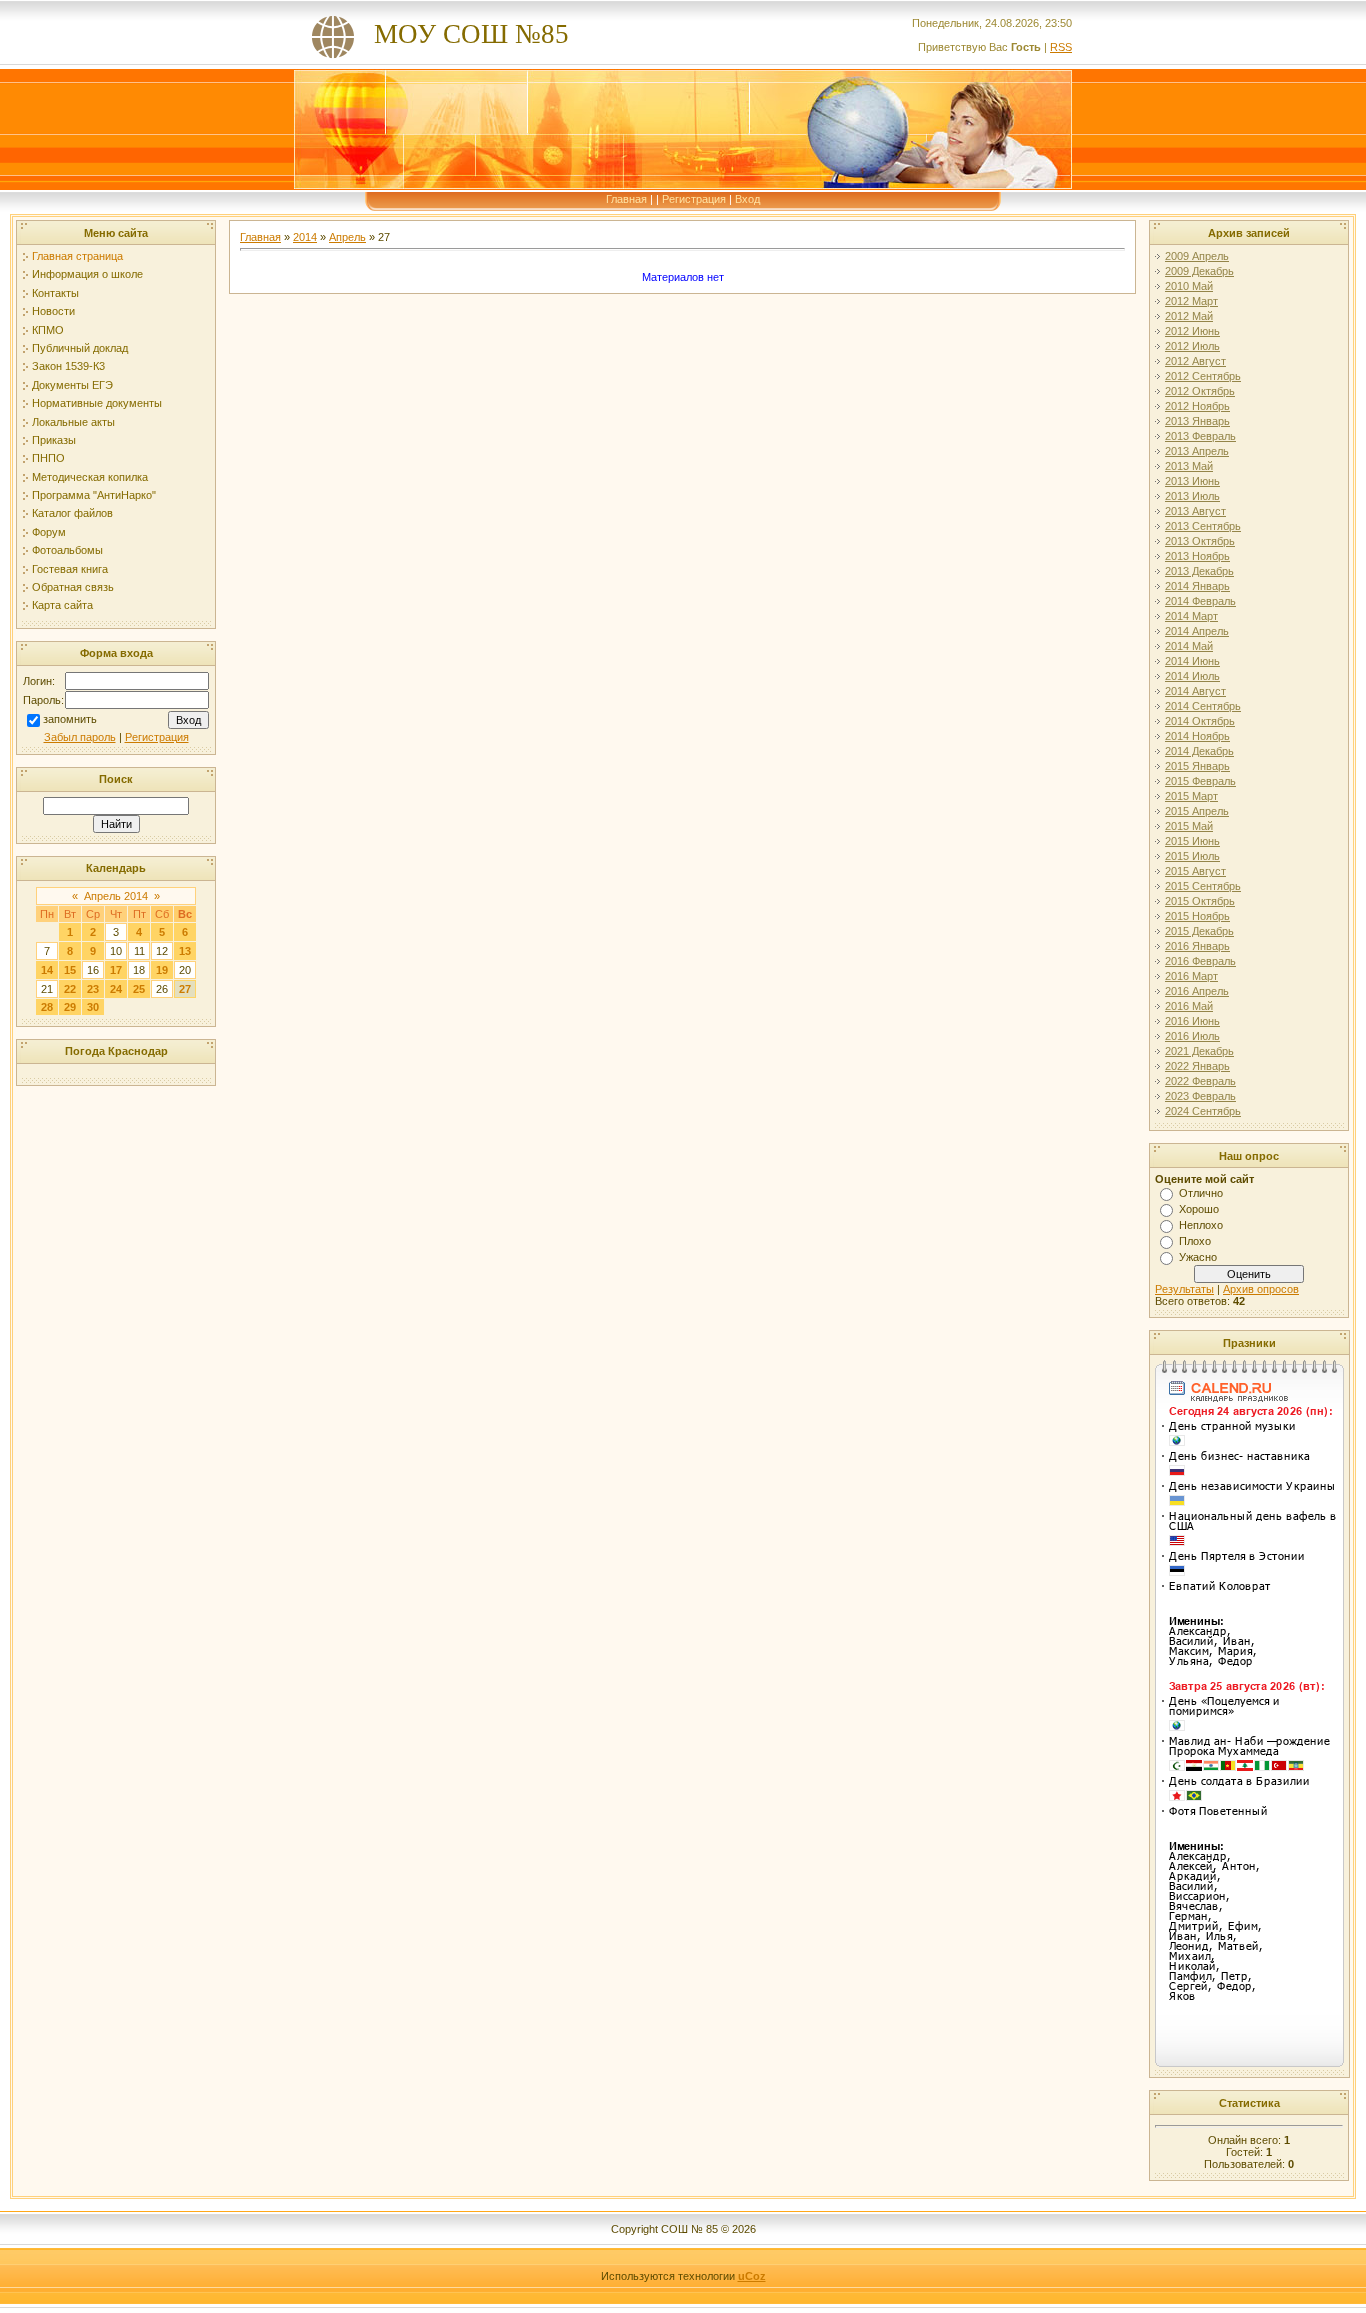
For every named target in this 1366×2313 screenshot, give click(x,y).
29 (70, 1007)
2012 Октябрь (1200, 391)
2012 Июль (1192, 346)
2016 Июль (1192, 1036)
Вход (747, 199)
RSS (1061, 47)
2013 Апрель (1197, 451)
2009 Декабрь (1199, 271)
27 (185, 989)
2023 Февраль (1200, 1096)
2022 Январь (1197, 1066)
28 (47, 1007)
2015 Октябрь (1200, 901)
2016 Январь (1197, 946)
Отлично (1201, 1193)
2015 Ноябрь (1197, 916)
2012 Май (1189, 316)
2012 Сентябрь (1203, 376)
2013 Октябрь (1200, 541)
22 (70, 989)
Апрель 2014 (116, 896)
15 (70, 970)
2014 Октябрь (1200, 721)
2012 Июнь (1192, 331)
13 (185, 951)
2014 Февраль (1200, 601)
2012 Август (1195, 361)
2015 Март (1191, 796)
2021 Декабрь (1199, 1051)
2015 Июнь (1192, 841)
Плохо (1195, 1241)
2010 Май (1189, 286)
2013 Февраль (1200, 436)
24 (116, 989)
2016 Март (1191, 976)
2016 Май (1189, 1006)
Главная (626, 199)
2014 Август (1195, 691)
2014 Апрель (1197, 631)
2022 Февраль (1200, 1081)
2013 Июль (1192, 496)
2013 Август (1195, 511)
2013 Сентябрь (1203, 526)
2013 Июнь (1192, 481)
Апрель (347, 237)
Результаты (1184, 1289)
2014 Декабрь (1199, 751)
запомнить (70, 719)
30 (93, 1007)
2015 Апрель (1197, 811)
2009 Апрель (1197, 256)
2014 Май (1189, 646)
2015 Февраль (1200, 781)
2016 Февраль (1200, 961)
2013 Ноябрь (1197, 556)
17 (116, 970)
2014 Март (1191, 616)
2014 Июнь (1192, 661)
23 (93, 989)
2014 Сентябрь (1203, 706)
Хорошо (1199, 1209)
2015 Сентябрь (1203, 886)
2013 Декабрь (1199, 571)
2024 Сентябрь (1203, 1111)
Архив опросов (1261, 1289)
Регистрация (694, 199)
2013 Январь (1197, 421)
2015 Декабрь (1199, 931)
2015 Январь (1197, 766)
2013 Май (1189, 466)
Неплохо (1201, 1225)
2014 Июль (1192, 676)
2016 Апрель (1197, 991)
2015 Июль (1192, 856)
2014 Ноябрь (1197, 736)
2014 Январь (1197, 586)
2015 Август (1195, 871)
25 (139, 989)
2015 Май (1189, 826)
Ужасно (1198, 1257)
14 (47, 970)
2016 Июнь (1192, 1021)
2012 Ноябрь (1197, 406)
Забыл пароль (80, 737)
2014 (305, 237)
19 (162, 970)
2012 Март (1191, 301)
